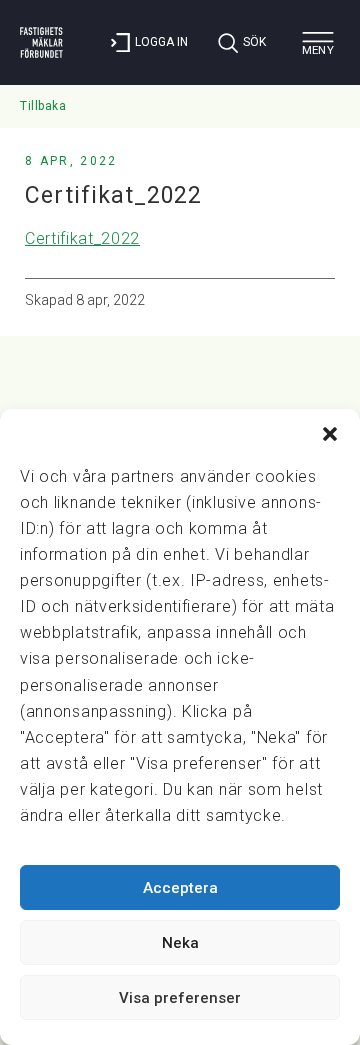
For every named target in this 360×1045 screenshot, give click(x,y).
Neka (180, 943)
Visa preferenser (180, 998)
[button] (330, 434)
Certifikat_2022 (82, 238)
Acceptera (180, 888)
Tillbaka (43, 106)
